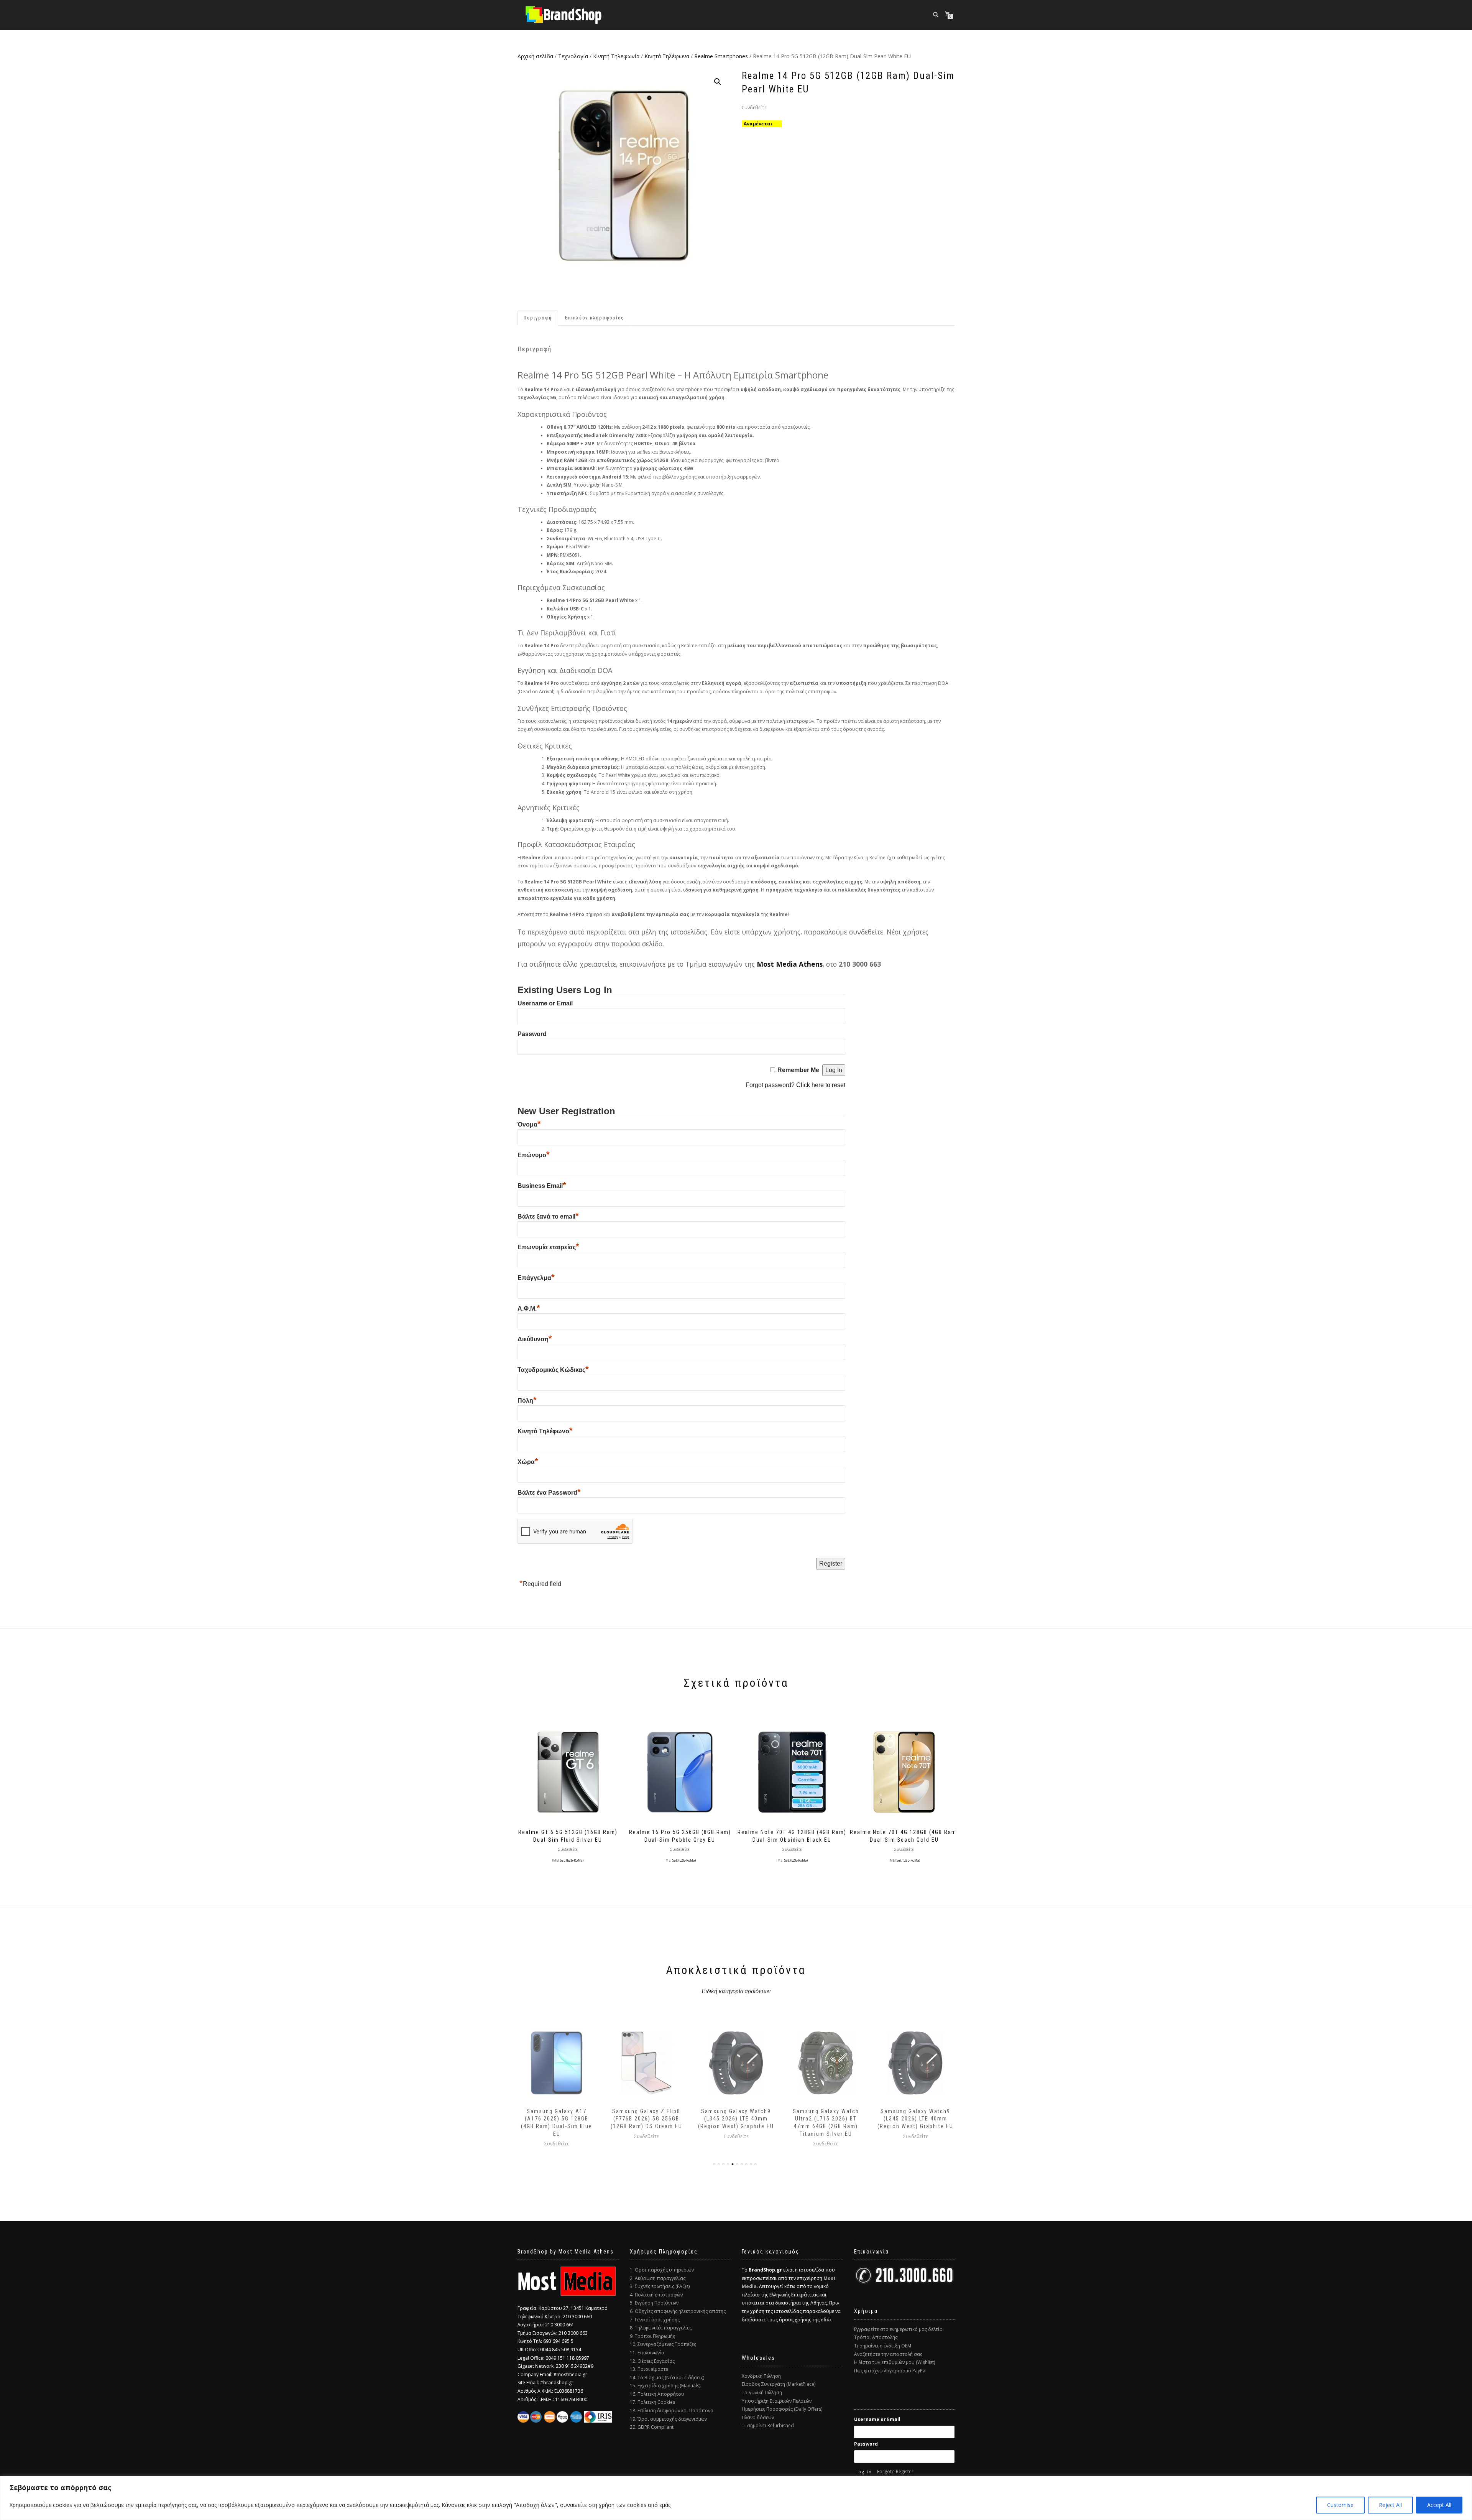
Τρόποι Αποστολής (876, 2337)
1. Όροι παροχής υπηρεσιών (662, 2270)
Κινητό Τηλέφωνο (545, 1431)
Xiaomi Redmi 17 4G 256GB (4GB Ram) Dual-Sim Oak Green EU (916, 2119)
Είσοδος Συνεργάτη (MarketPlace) (779, 2384)
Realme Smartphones (721, 56)
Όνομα (529, 1124)
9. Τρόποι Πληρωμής (652, 2336)
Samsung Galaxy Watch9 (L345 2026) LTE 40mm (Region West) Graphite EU (646, 2119)
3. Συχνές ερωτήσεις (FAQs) (660, 2286)
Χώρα (528, 1462)
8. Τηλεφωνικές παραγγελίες (661, 2328)
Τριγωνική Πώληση (762, 2393)
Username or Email (545, 1003)
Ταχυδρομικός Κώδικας (553, 1370)
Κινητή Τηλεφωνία (616, 56)
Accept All (1439, 2505)
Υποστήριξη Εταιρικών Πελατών (777, 2401)
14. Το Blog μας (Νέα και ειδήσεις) (667, 2378)
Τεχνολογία (573, 56)
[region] (736, 2498)
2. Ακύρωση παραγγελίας (658, 2278)
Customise (1340, 2505)
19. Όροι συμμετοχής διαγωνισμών (668, 2419)
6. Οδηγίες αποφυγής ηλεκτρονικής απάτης (678, 2311)
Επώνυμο (534, 1155)
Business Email (542, 1186)
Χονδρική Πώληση (761, 2376)
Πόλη (527, 1401)
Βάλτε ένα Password (549, 1493)
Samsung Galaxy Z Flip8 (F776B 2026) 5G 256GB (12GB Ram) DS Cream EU (557, 2119)
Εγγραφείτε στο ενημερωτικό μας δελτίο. (899, 2329)
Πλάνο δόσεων (758, 2417)
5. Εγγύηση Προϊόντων (654, 2303)
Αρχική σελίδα (535, 56)
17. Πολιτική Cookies (652, 2402)
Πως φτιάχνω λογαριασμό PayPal (890, 2371)
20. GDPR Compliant (652, 2427)
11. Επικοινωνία (647, 2353)
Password (532, 1034)
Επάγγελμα (536, 1278)
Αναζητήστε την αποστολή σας (888, 2354)
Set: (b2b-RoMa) (572, 1860)
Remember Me (798, 1070)
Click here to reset (821, 1085)
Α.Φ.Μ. (529, 1309)
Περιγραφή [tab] (538, 318)
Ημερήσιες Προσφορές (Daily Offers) (782, 2409)
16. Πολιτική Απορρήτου (657, 2394)
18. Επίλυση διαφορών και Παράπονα (672, 2411)
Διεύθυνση (535, 1339)
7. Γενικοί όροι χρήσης (655, 2320)
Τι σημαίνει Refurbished (768, 2425)
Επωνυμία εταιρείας (548, 1247)
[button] (718, 82)
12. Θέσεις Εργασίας (652, 2361)
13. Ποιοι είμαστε (649, 2369)
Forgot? (885, 2471)
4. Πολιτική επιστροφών (656, 2295)
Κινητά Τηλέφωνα (667, 56)
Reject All (1390, 2505)
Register (905, 2471)
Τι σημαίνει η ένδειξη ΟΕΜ (883, 2346)
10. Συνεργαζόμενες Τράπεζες (663, 2344)
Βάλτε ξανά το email (548, 1216)
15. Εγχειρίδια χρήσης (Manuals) (665, 2386)
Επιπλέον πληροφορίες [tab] (595, 318)
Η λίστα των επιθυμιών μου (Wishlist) (895, 2362)
